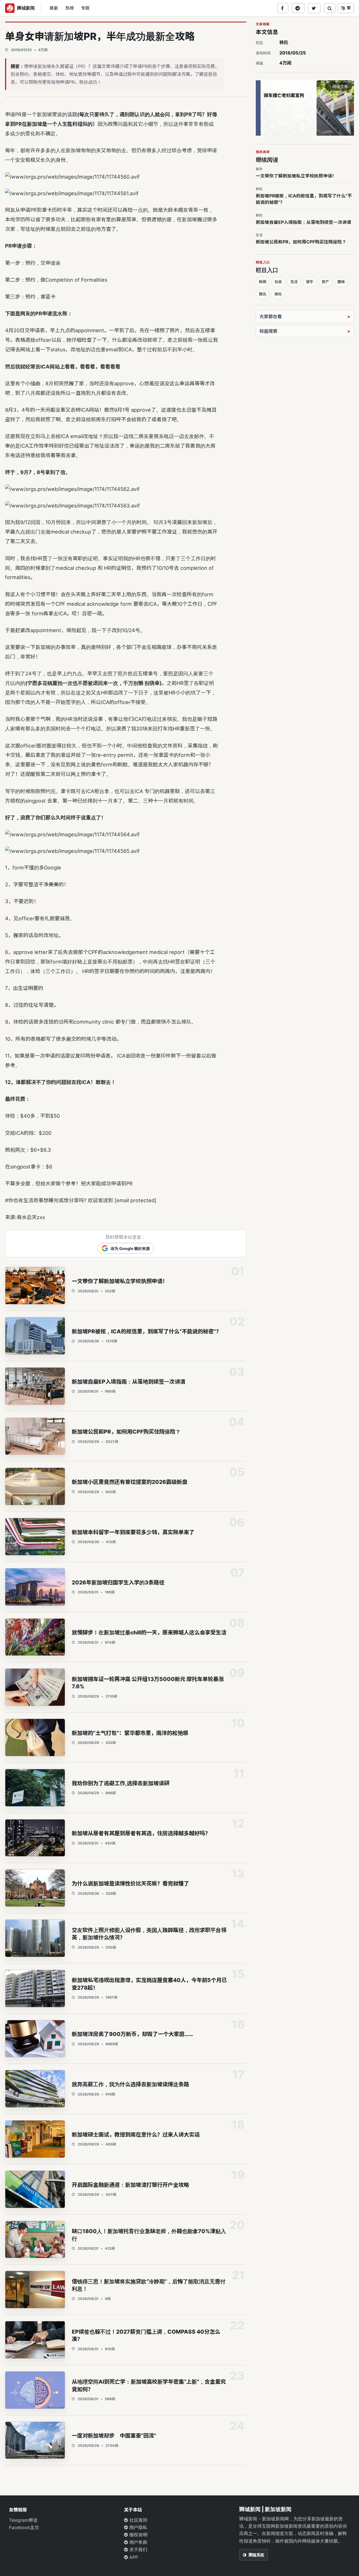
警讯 (263, 294)
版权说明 (138, 2535)
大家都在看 (271, 316)
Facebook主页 (24, 2527)
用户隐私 (138, 2527)
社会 (278, 282)
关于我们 (138, 2550)
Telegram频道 (23, 2520)
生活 (294, 282)
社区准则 (138, 2520)
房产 (325, 282)
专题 (85, 8)
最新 (54, 8)
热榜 (70, 8)
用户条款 (138, 2542)
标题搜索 (268, 331)
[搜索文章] (330, 8)
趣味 (341, 282)
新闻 (263, 282)
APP (133, 2557)
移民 (284, 42)
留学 (310, 282)
